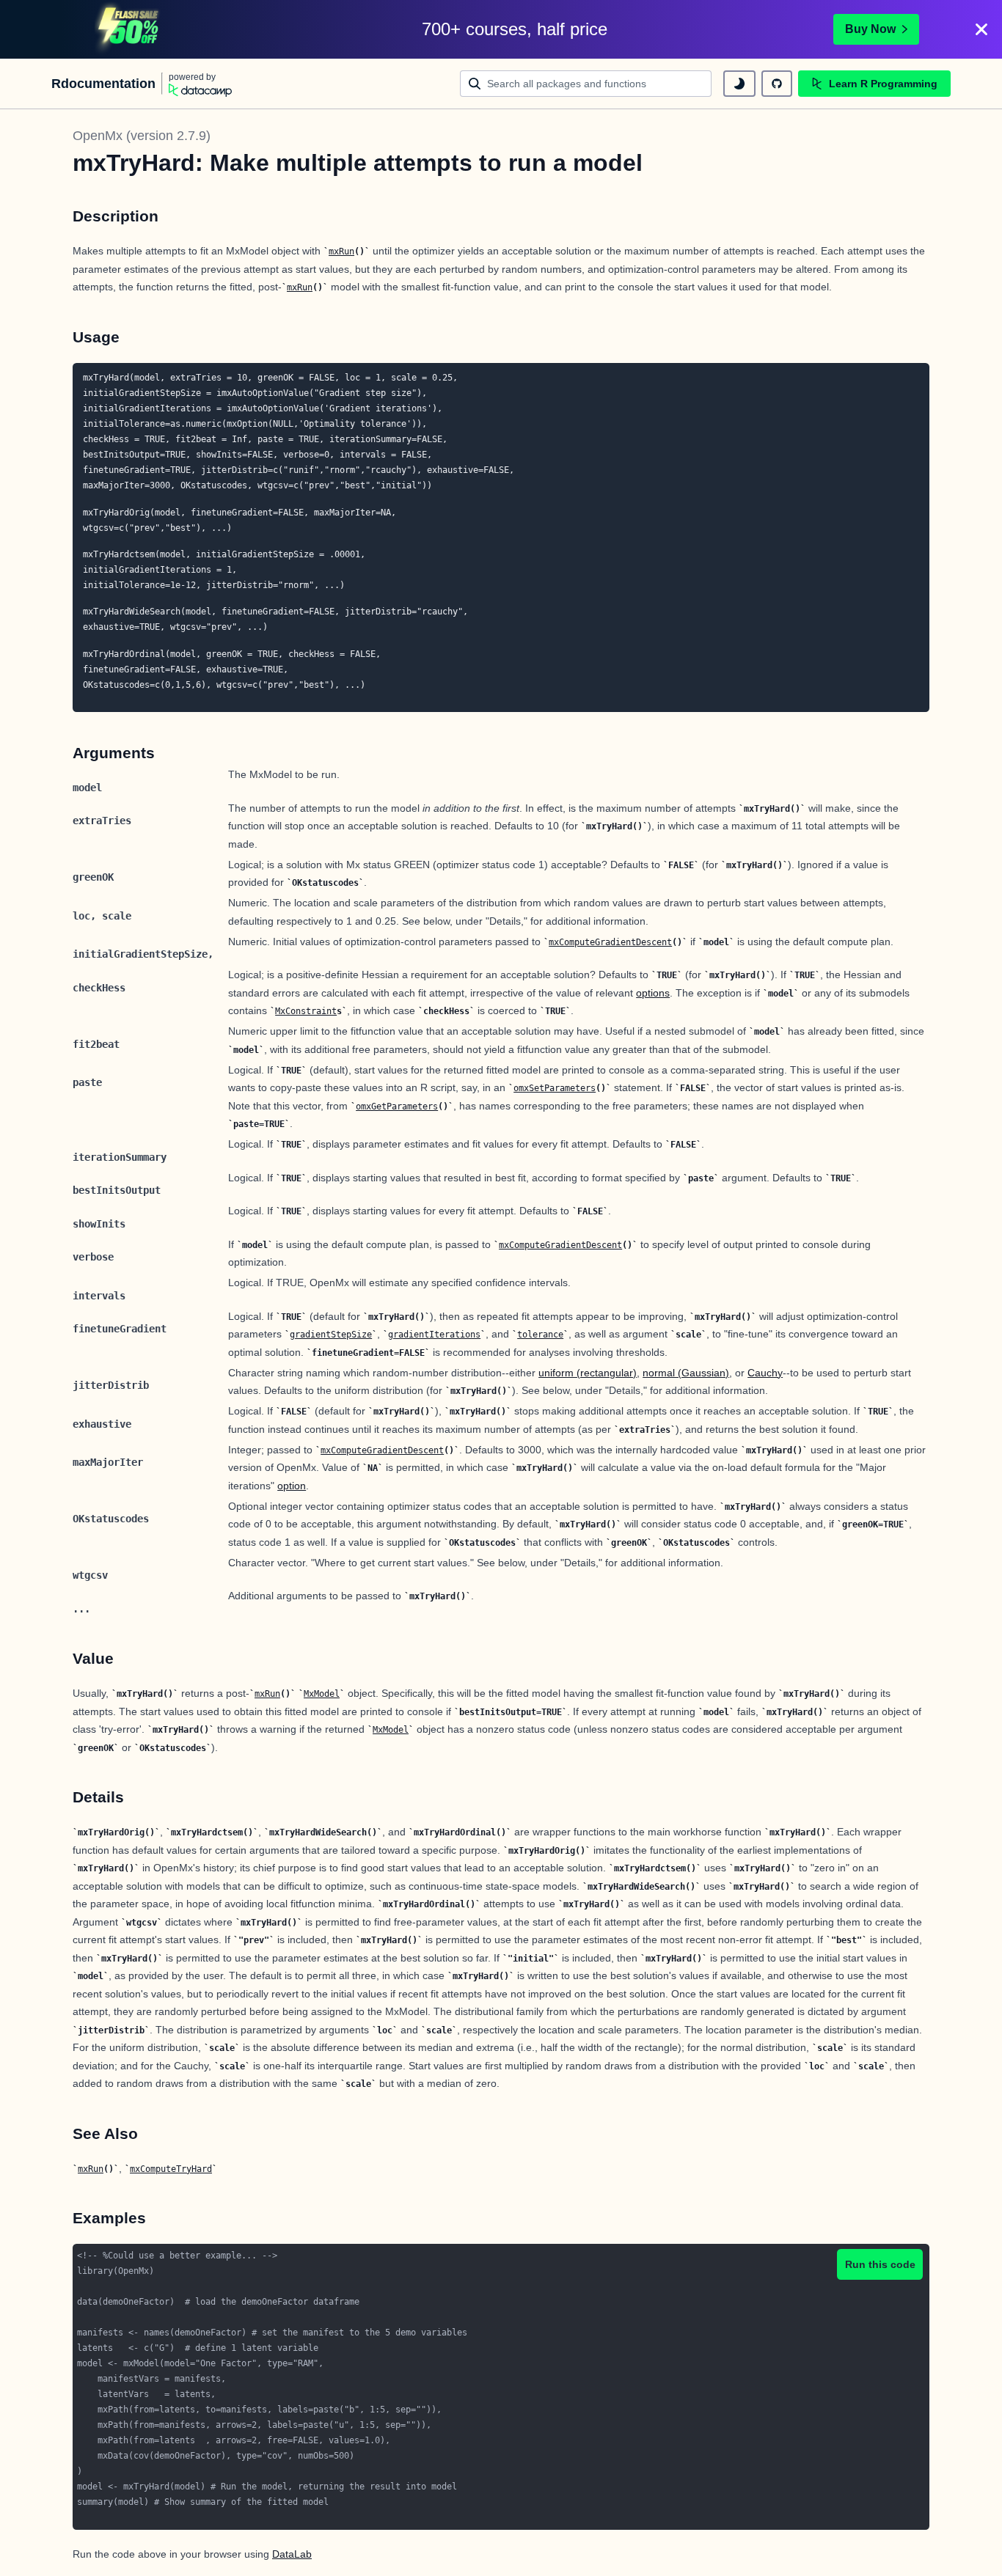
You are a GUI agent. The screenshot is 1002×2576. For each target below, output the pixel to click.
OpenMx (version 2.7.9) (142, 136)
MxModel (322, 1694)
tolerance (540, 1335)
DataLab (292, 2554)
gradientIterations (434, 1335)
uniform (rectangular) (588, 1373)
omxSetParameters (555, 1088)
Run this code (880, 2264)
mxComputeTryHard (171, 2169)
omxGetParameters (397, 1107)
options (653, 993)
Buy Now (870, 29)
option (292, 1486)
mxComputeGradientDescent (610, 942)
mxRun (341, 252)
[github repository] (777, 84)
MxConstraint (306, 1011)
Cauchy (765, 1373)
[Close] (981, 29)
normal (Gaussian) (686, 1373)
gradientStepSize (331, 1335)
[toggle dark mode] (739, 84)
